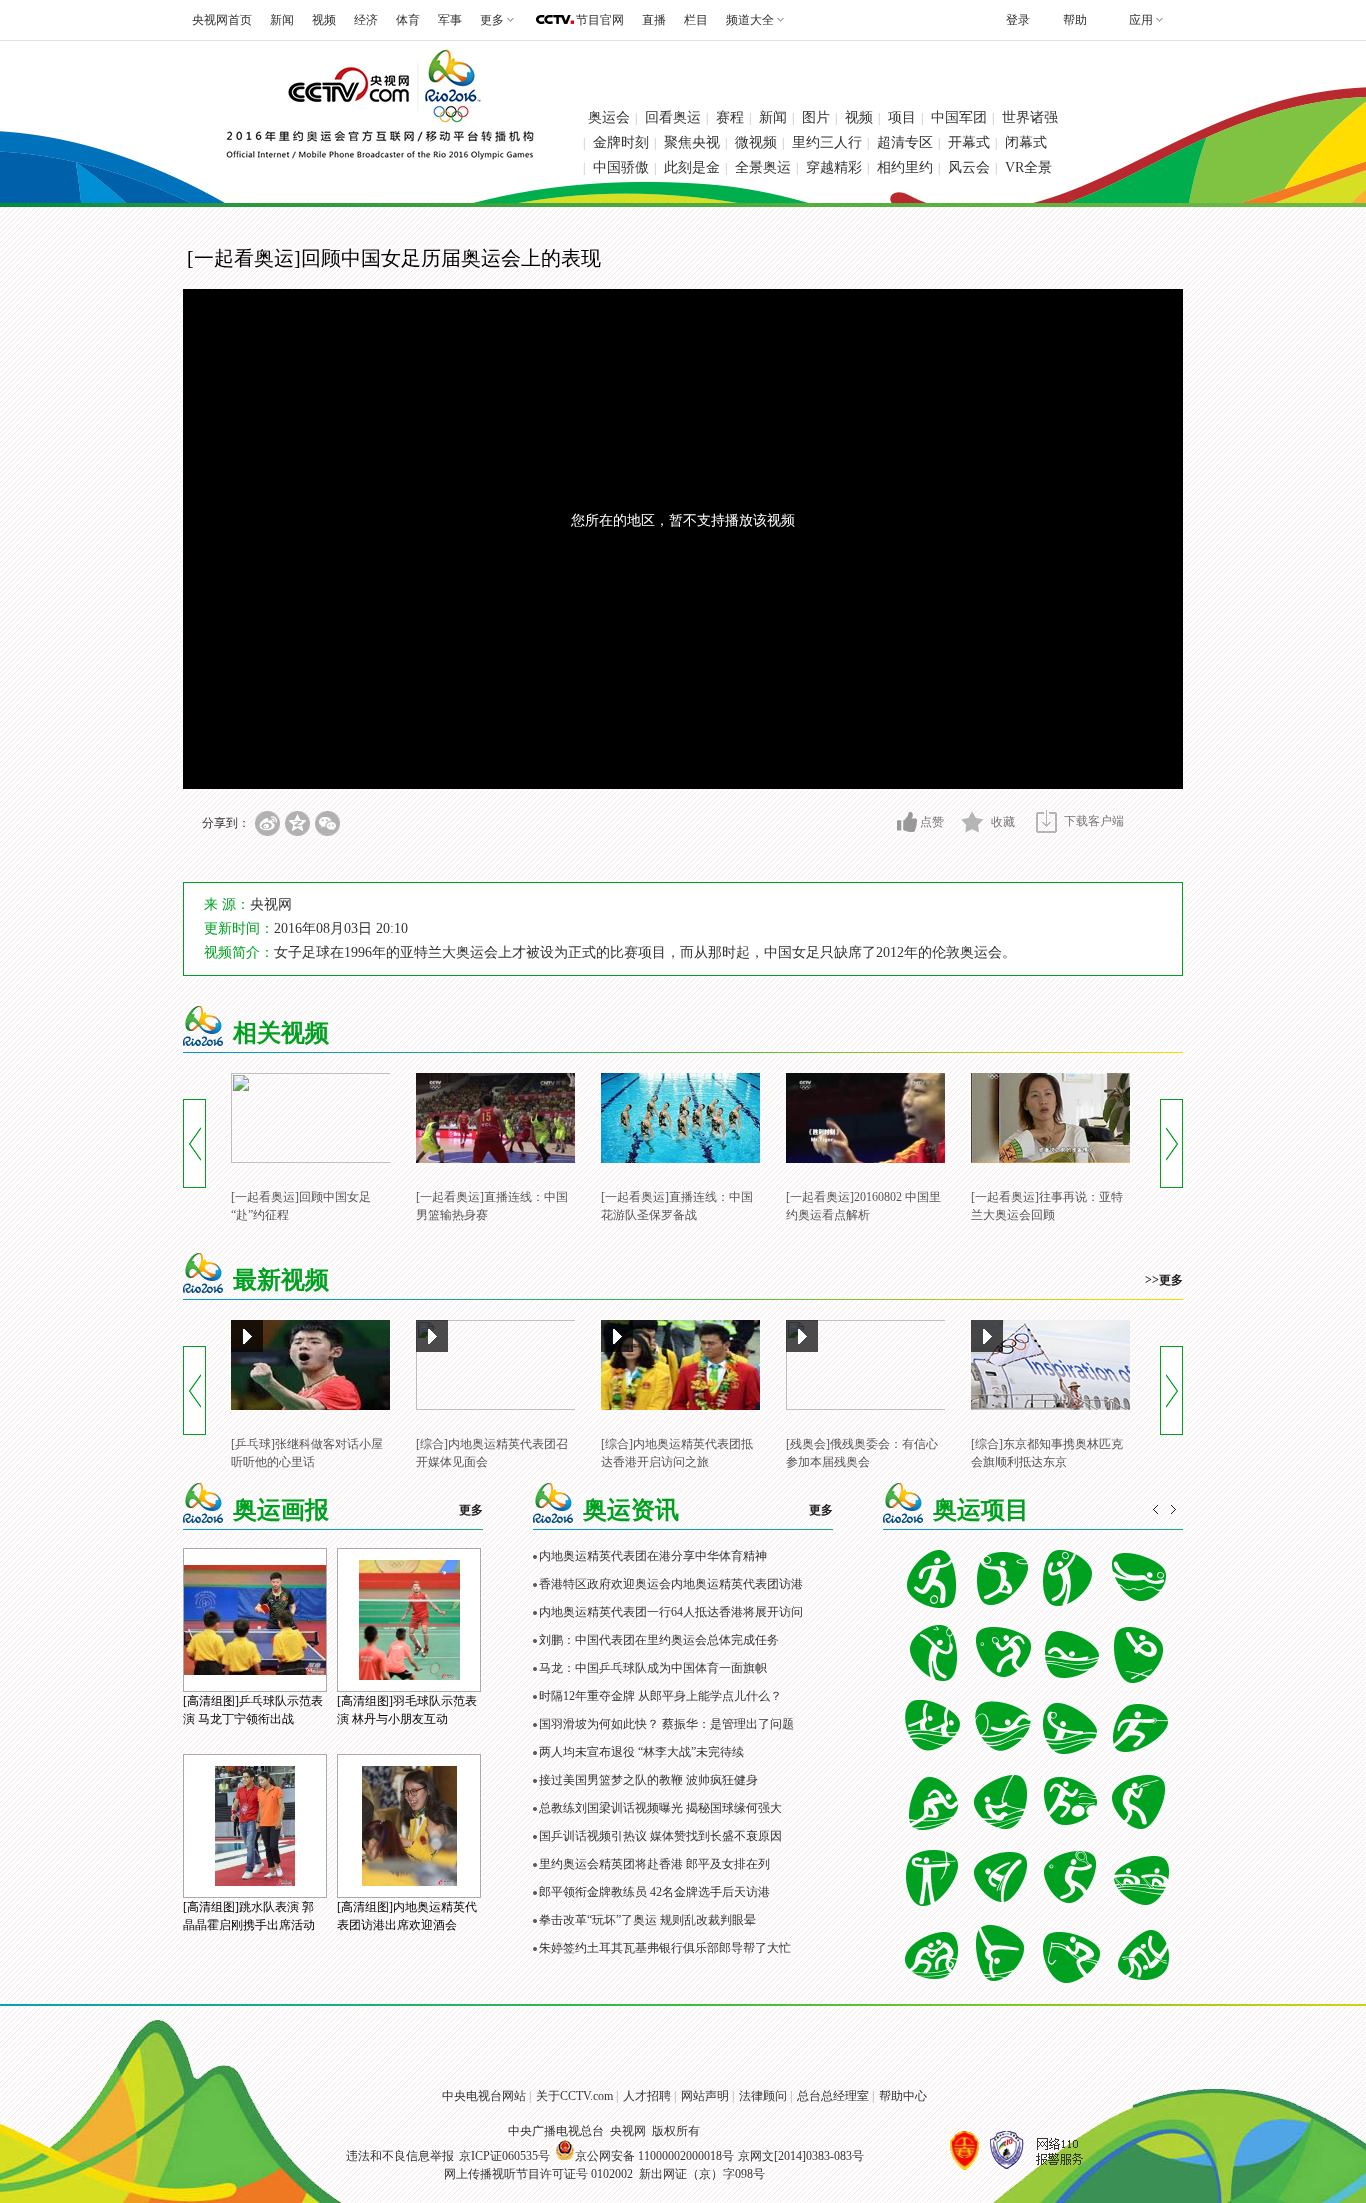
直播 (654, 20)
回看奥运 (673, 117)
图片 (816, 117)
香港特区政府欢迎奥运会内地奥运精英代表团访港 (671, 1584)
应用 (1141, 20)
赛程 (730, 117)
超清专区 (905, 142)
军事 (450, 20)
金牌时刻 (621, 142)
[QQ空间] (297, 823)
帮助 (1075, 20)
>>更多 (1164, 1280)
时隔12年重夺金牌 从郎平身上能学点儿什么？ (660, 1696)
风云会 (969, 167)
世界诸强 (1030, 117)
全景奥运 (763, 167)
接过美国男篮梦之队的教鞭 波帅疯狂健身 (648, 1780)
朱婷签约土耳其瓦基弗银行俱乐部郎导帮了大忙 (665, 1948)
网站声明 (705, 2096)
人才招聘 (647, 2096)
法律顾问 (763, 2096)
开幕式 (969, 142)
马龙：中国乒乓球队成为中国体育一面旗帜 (653, 1668)
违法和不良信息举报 (400, 2156)
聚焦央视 (692, 142)
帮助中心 (903, 2096)
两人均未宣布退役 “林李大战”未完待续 (641, 1752)
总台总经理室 (833, 2096)
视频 (324, 20)
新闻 (282, 20)
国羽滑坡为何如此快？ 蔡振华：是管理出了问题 (666, 1724)
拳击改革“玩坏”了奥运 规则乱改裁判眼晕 (647, 1920)
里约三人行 (827, 142)
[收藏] (972, 822)
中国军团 (959, 117)
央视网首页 (222, 20)
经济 (366, 20)
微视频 (756, 142)
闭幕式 (1026, 142)
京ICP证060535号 (504, 2156)
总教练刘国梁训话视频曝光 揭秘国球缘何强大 (660, 1808)
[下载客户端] (1046, 821)
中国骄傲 (621, 167)
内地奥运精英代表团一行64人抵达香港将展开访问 (671, 1612)
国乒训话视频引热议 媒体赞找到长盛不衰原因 (660, 1836)
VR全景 (1028, 167)
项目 (902, 117)
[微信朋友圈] (327, 823)
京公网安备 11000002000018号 (654, 2156)
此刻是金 (692, 167)
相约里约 (905, 167)
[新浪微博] (267, 823)
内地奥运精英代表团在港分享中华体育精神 (653, 1556)
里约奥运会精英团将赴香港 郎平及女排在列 (654, 1864)
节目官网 (600, 20)
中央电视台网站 (484, 2096)
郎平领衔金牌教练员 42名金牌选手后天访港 (654, 1892)
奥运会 (609, 117)
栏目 (696, 20)
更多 (471, 1510)
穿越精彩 (834, 167)
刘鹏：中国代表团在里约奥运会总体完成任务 (659, 1640)
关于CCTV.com (574, 2096)
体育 (408, 20)
